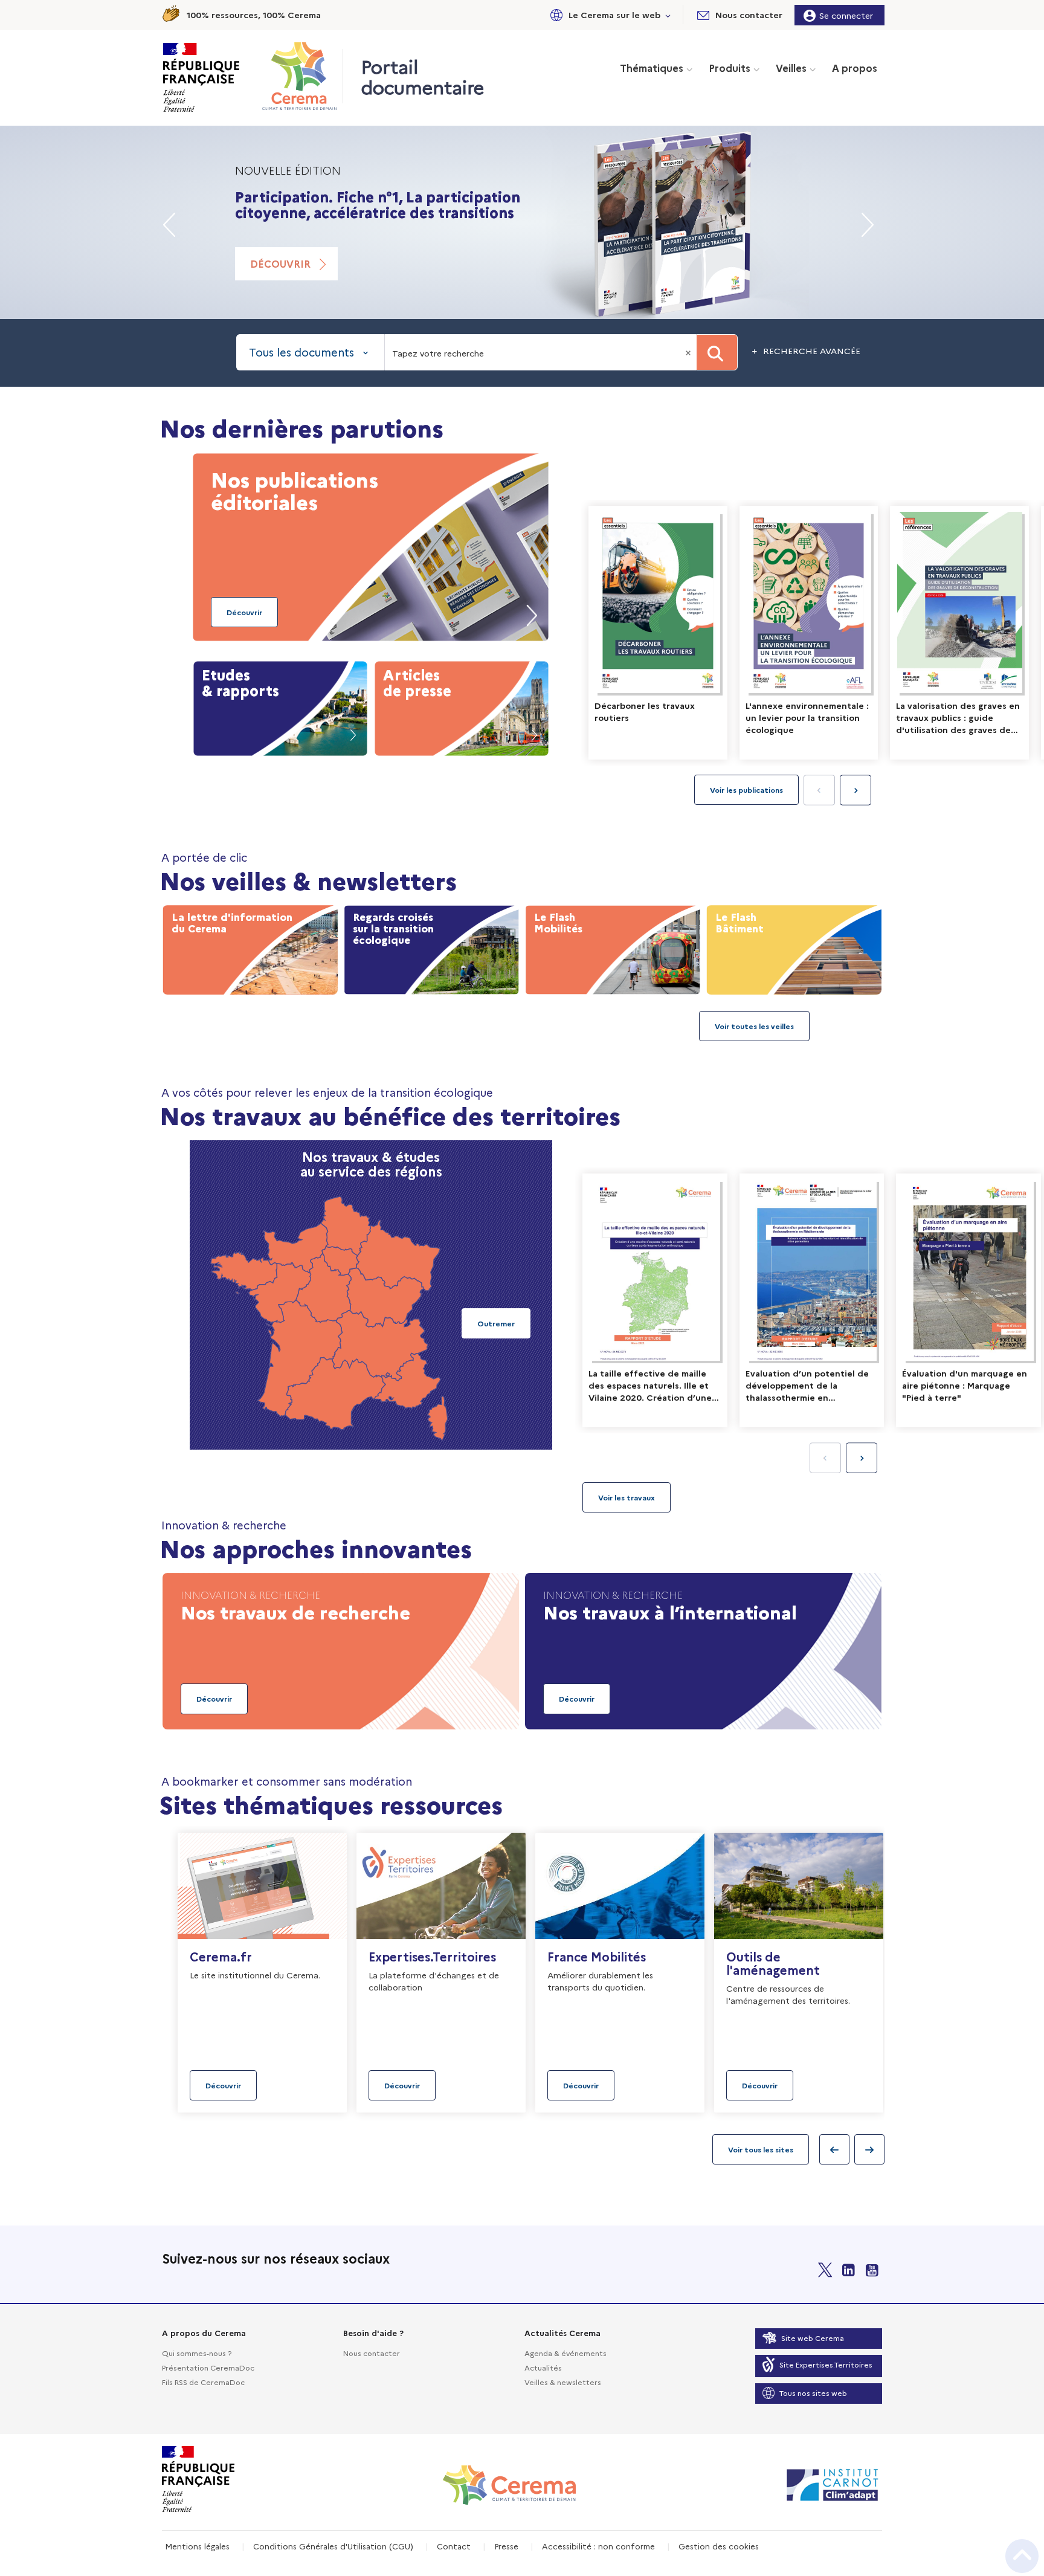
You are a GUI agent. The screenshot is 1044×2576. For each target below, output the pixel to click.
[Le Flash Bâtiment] (794, 947)
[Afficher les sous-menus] (668, 15)
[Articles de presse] (462, 706)
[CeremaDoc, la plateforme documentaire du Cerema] (302, 76)
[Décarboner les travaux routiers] (658, 633)
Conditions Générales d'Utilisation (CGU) (333, 2546)
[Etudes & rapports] (280, 706)
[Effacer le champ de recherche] (689, 352)
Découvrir (280, 263)
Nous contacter (372, 2353)
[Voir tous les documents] (627, 1497)
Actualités (543, 2367)
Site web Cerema (813, 2338)
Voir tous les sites (761, 2149)
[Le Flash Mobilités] (613, 947)
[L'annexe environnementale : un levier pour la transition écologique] (809, 633)
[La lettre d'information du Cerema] (250, 947)
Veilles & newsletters (563, 2382)
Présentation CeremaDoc (208, 2367)
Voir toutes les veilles (754, 1026)
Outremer (496, 1323)
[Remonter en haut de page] (1022, 2556)
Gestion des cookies (719, 2546)
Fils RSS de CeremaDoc (203, 2382)
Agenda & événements (565, 2353)
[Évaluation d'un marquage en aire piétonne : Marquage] (968, 1300)
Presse (506, 2546)
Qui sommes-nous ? (197, 2353)
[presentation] (855, 790)
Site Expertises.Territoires (826, 2364)
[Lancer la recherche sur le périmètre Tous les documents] (717, 352)
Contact (454, 2546)
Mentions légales (197, 2546)
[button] (608, 15)
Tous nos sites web (813, 2393)
